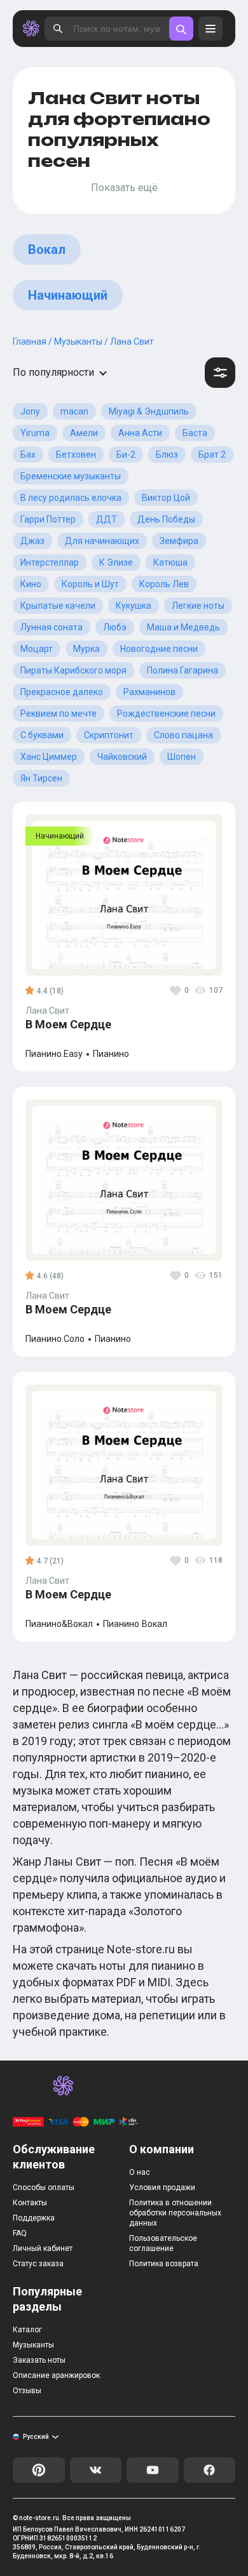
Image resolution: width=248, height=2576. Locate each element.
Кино (31, 584)
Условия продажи (162, 2188)
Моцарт (37, 649)
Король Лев (164, 584)
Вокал (47, 249)
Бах (28, 455)
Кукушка (134, 606)
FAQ (20, 2233)
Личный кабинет (43, 2248)
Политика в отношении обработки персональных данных (175, 2213)
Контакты (30, 2203)
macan (74, 411)
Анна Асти (140, 433)
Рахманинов (149, 692)
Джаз (32, 541)
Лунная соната (52, 627)
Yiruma (35, 433)
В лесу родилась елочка (71, 498)
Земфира (179, 541)
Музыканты (33, 2345)
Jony (30, 411)
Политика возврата (164, 2264)
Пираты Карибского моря (73, 670)
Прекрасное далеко (62, 692)
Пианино (111, 1054)
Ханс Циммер (49, 757)
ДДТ (107, 519)
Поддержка (34, 2218)
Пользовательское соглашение (163, 2243)
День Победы (166, 519)
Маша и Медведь (183, 627)
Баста (195, 433)
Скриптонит (109, 735)
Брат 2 (212, 455)
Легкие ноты (198, 606)
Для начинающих (102, 541)
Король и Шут (90, 584)
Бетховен (76, 455)
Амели (84, 433)
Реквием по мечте (59, 714)
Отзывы (27, 2391)
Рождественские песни (166, 714)
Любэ (115, 627)
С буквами (42, 735)
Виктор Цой (166, 498)
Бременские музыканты (71, 476)
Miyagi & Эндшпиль (149, 411)
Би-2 (126, 455)
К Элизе (116, 562)
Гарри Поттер (48, 519)
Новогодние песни (159, 649)
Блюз (167, 455)
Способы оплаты (44, 2188)
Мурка (86, 649)
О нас (140, 2172)
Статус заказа (38, 2264)
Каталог (27, 2330)
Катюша (170, 562)
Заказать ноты (39, 2360)
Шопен (182, 757)
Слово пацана (183, 735)
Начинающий (68, 295)
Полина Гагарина (183, 670)
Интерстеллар (50, 562)
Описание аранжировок (56, 2375)
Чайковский (122, 757)
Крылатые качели (58, 606)
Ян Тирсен (41, 778)
